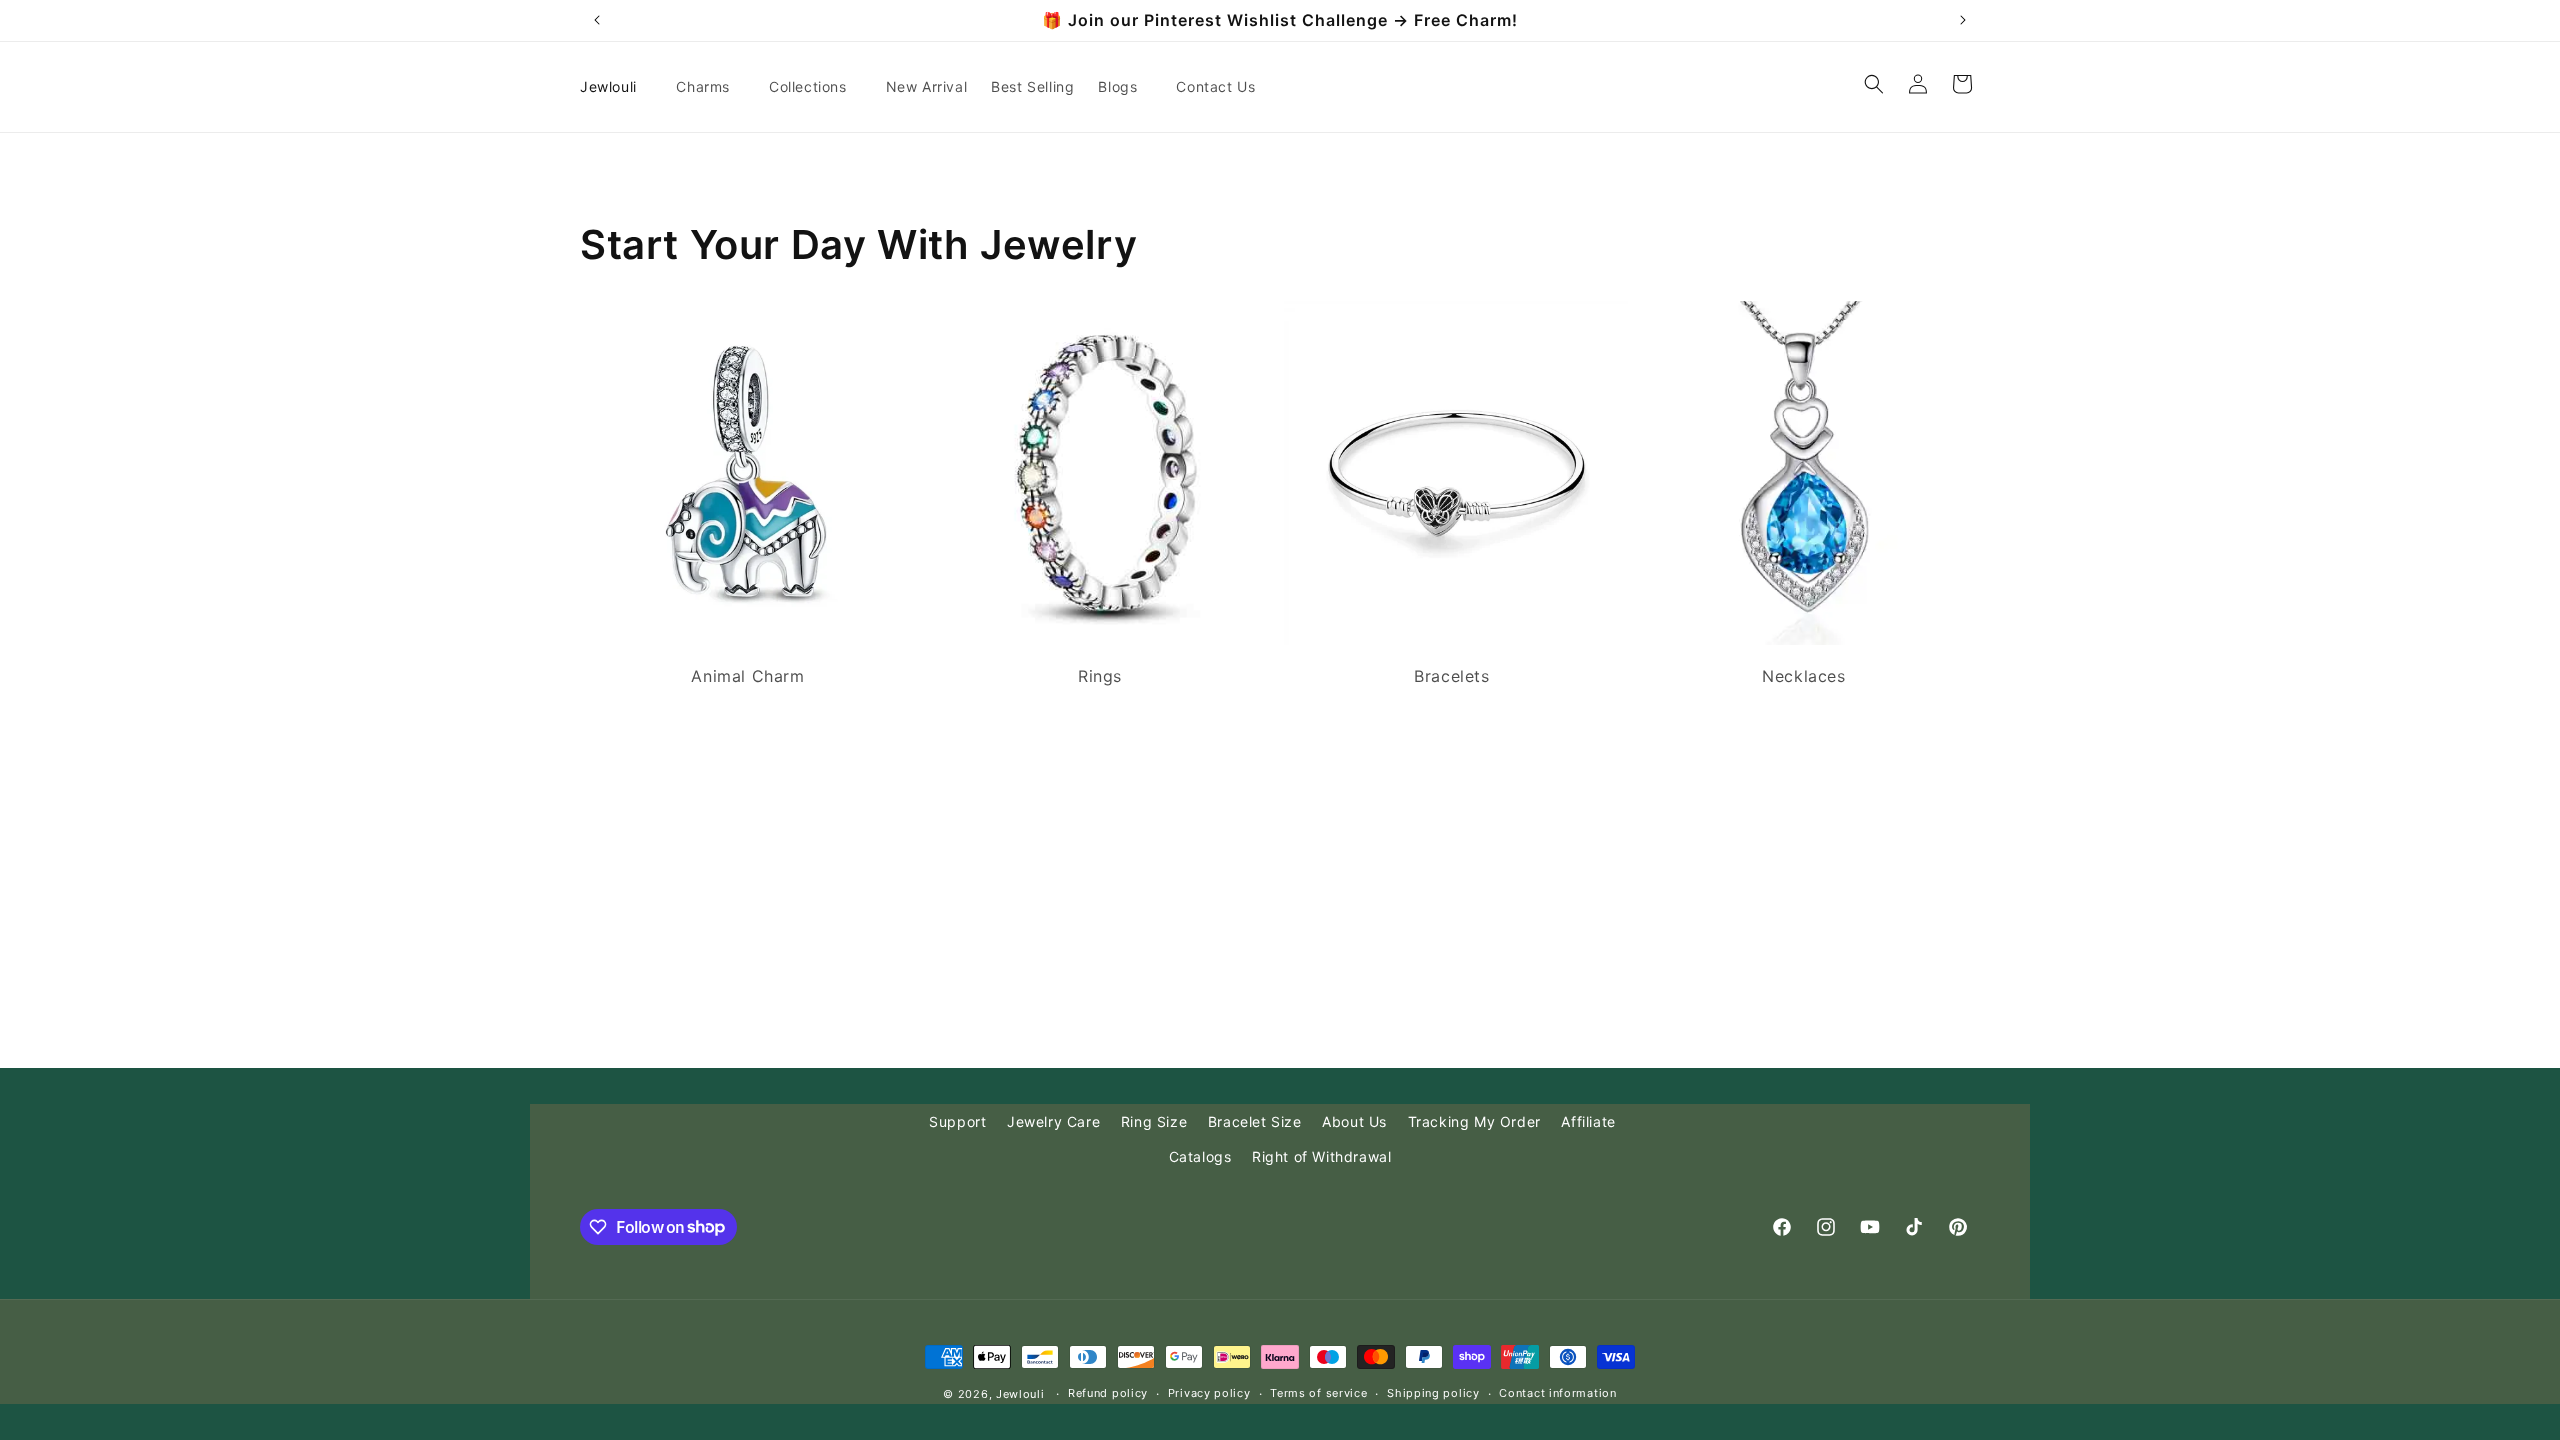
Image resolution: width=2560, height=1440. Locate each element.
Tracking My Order (1474, 1121)
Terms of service (1318, 1393)
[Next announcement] (1963, 20)
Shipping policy (1433, 1393)
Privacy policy (1209, 1393)
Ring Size (1154, 1121)
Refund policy (1108, 1393)
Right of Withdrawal (1321, 1156)
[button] (710, 87)
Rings (1100, 676)
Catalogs (1200, 1156)
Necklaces (1803, 676)
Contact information (1557, 1393)
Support (957, 1121)
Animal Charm (747, 676)
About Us (1354, 1121)
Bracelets (1451, 676)
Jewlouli (1020, 1394)
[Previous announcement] (597, 20)
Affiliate (1588, 1121)
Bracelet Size (1255, 1121)
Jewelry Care (1053, 1121)
